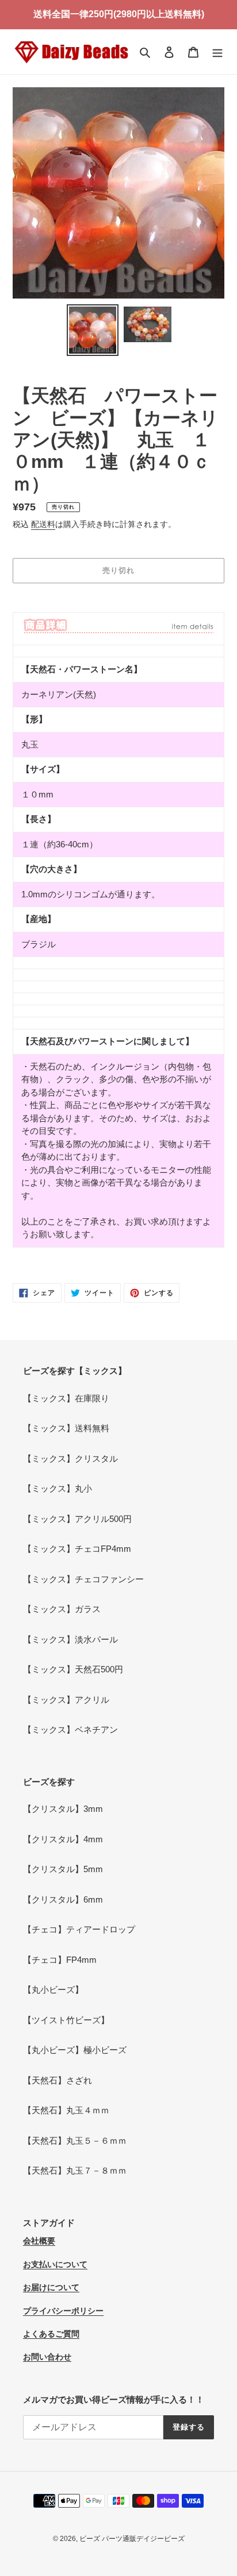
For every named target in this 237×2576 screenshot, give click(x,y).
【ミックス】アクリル (66, 1700)
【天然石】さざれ (58, 2080)
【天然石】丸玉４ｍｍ (66, 2110)
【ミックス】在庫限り (66, 1398)
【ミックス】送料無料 (66, 1428)
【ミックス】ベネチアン (70, 1729)
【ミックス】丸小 (58, 1488)
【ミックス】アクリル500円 (77, 1519)
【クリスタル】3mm (63, 1809)
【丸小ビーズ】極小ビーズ (75, 2050)
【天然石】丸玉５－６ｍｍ (75, 2141)
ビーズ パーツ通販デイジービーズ (132, 2539)
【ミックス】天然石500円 (73, 1669)
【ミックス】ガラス (62, 1609)
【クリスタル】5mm (63, 1869)
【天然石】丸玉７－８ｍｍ (75, 2170)
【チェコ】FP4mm (60, 1960)
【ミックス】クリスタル (70, 1459)
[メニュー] (217, 52)
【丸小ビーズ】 (53, 1990)
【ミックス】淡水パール (70, 1639)
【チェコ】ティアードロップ (79, 1929)
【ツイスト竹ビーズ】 (66, 2020)
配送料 (43, 524)
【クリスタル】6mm (63, 1899)
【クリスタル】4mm (63, 1839)
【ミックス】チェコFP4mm (77, 1549)
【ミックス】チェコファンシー (83, 1579)
